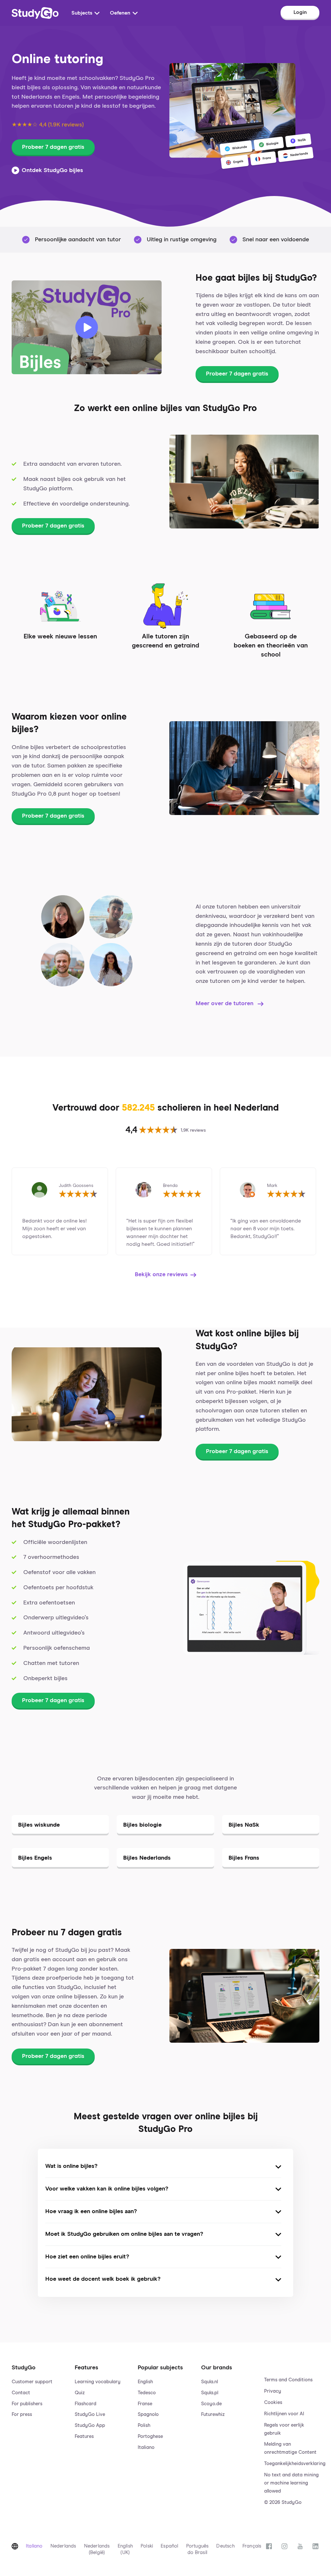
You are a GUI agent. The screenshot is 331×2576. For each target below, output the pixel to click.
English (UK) (125, 2549)
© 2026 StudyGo (283, 2502)
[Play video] (87, 327)
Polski (147, 2546)
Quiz (80, 2393)
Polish (144, 2425)
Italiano (146, 2447)
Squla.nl (209, 2382)
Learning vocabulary (98, 2382)
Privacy (273, 2391)
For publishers (27, 2404)
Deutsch (225, 2546)
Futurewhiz (213, 2414)
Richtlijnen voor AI (284, 2414)
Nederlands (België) (97, 2549)
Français (252, 2546)
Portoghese (150, 2436)
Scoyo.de (211, 2404)
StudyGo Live (90, 2414)
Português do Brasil (198, 2549)
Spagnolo (148, 2414)
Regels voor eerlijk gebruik (284, 2429)
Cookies (273, 2402)
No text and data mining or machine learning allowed (291, 2483)
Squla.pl (210, 2393)
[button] (39, 2429)
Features (84, 2436)
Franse (145, 2404)
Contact (21, 2393)
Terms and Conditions (288, 2380)
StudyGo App (90, 2425)
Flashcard (85, 2404)
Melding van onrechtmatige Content (290, 2448)
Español (169, 2546)
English (145, 2382)
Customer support (32, 2382)
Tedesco (147, 2393)
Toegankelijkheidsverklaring (292, 2464)
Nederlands (63, 2546)
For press (22, 2414)
